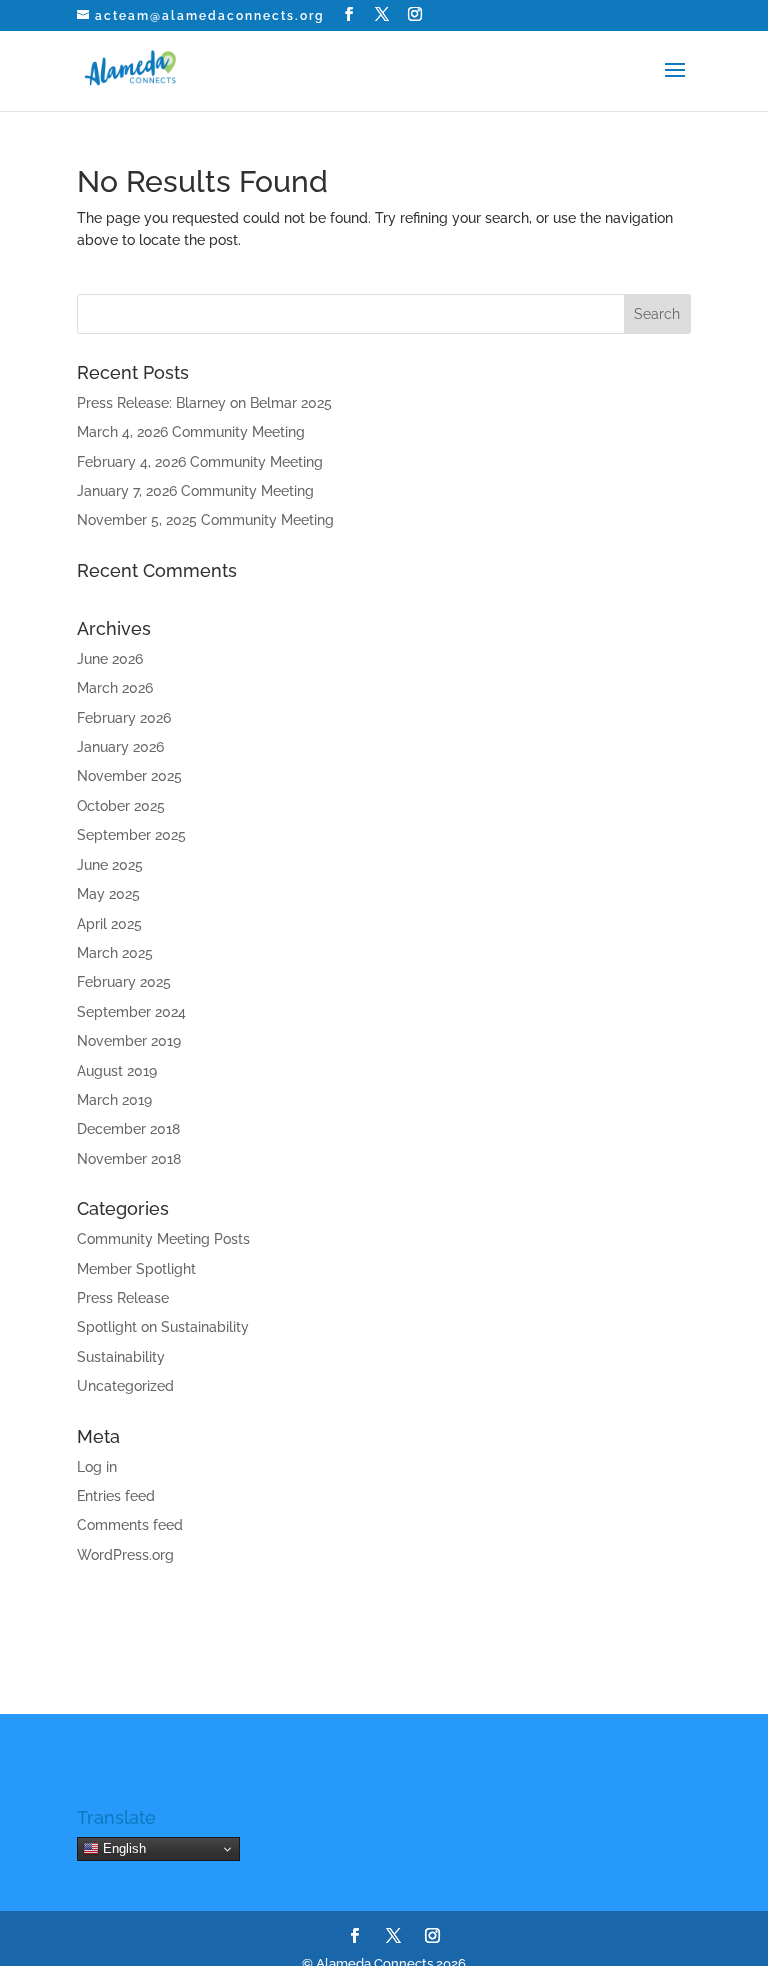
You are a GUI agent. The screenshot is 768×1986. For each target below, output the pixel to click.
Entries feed (116, 1496)
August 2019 (117, 1071)
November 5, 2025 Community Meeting (205, 520)
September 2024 (131, 1012)
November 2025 (129, 776)
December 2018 (128, 1129)
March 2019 (114, 1100)
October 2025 (121, 806)
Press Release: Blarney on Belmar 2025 (204, 403)
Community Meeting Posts (163, 1239)
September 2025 (131, 835)
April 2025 (109, 924)
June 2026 (110, 659)
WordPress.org (125, 1555)
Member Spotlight (136, 1269)
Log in (97, 1467)
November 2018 (129, 1159)
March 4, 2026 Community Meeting (191, 432)
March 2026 (115, 688)
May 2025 (108, 894)
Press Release (123, 1298)
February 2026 (124, 718)
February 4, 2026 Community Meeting (200, 462)
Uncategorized (125, 1386)
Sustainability (121, 1357)
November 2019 (129, 1041)
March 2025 (115, 953)
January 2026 (120, 747)
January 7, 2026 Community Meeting (195, 491)
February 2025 (124, 982)
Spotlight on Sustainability (163, 1327)
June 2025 (110, 865)
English (122, 1848)
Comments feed (130, 1525)
